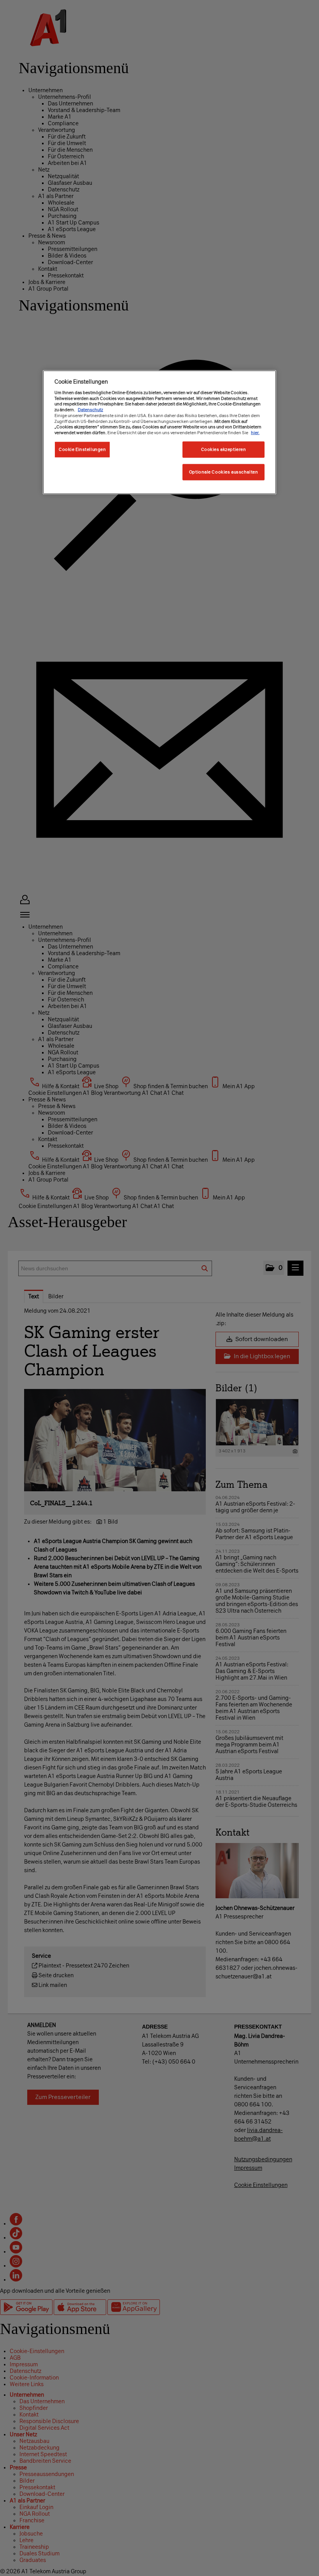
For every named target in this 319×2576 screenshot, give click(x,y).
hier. (255, 433)
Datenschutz (90, 410)
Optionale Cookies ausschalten (224, 472)
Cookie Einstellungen (82, 449)
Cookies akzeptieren (224, 449)
